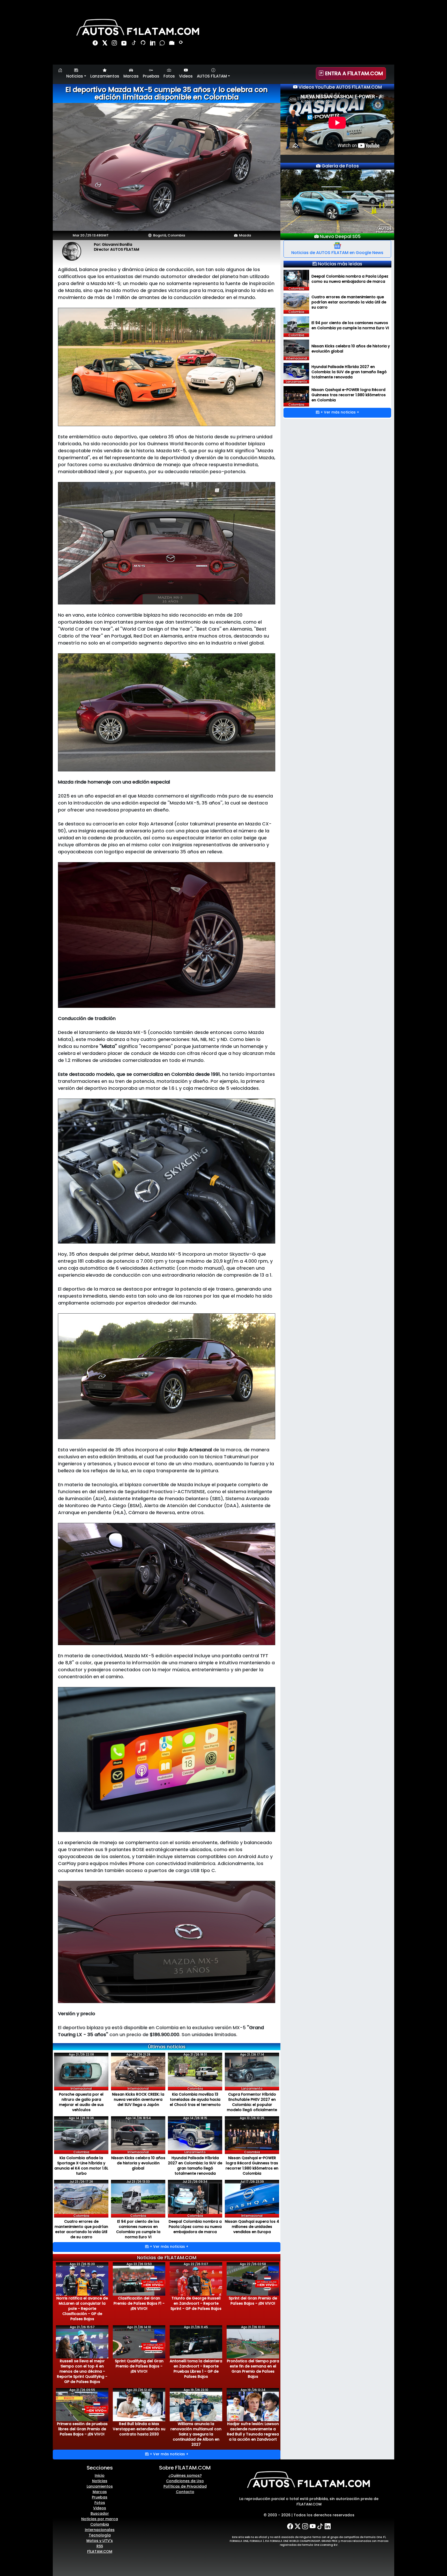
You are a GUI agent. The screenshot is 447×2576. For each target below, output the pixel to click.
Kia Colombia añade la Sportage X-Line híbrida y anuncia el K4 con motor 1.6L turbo (81, 2166)
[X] (105, 44)
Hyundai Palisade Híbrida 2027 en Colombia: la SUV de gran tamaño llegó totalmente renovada (195, 2166)
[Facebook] (96, 44)
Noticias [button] (75, 76)
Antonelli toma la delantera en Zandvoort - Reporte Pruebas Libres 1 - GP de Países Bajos (196, 2369)
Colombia (100, 2524)
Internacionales (100, 2530)
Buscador (100, 2513)
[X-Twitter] (298, 2526)
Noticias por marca (100, 2519)
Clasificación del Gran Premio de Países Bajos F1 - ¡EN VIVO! (139, 2303)
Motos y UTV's (100, 2541)
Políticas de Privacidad (185, 2486)
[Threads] (144, 44)
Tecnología (100, 2535)
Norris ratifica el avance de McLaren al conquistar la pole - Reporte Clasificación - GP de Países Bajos (82, 2309)
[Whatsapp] (163, 44)
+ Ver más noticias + (169, 2247)
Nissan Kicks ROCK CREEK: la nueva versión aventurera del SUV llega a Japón (138, 2099)
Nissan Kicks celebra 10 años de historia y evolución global (138, 2163)
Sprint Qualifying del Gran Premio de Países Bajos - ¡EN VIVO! (139, 2366)
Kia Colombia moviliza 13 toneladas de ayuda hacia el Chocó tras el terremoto (195, 2099)
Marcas (131, 76)
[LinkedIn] (153, 44)
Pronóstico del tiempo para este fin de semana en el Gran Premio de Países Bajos (253, 2369)
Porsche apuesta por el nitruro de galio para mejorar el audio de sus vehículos (81, 2102)
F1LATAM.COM (100, 2551)
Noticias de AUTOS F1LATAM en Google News (337, 253)
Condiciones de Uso (185, 2481)
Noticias (100, 2481)
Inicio (100, 2475)
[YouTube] (125, 44)
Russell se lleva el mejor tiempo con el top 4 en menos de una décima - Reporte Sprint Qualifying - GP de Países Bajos (82, 2371)
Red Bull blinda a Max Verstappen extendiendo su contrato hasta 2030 (139, 2429)
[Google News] (172, 44)
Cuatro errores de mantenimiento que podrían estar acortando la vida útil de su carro (81, 2229)
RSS (100, 2546)
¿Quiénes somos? (185, 2475)
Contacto (185, 2492)
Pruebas (151, 76)
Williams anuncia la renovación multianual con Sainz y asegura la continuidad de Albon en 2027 (196, 2434)
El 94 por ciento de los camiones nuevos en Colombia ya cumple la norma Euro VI (138, 2229)
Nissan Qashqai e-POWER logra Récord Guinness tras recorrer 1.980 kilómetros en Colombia (252, 2166)
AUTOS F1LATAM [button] (212, 76)
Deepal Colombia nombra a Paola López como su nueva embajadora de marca (195, 2227)
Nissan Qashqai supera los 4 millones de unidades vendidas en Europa (252, 2227)
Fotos (169, 76)
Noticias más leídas (340, 264)
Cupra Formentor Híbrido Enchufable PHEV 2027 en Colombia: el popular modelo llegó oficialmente (252, 2102)
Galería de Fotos (340, 166)
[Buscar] (181, 44)
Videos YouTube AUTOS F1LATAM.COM (340, 87)
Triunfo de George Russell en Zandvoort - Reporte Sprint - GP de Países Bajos (196, 2303)
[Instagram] (115, 44)
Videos (186, 76)
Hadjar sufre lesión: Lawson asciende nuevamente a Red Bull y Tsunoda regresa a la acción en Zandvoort (253, 2432)
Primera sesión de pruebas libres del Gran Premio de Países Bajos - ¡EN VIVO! (82, 2429)
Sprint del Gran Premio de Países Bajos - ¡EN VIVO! (253, 2301)
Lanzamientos (105, 76)
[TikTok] (134, 44)
